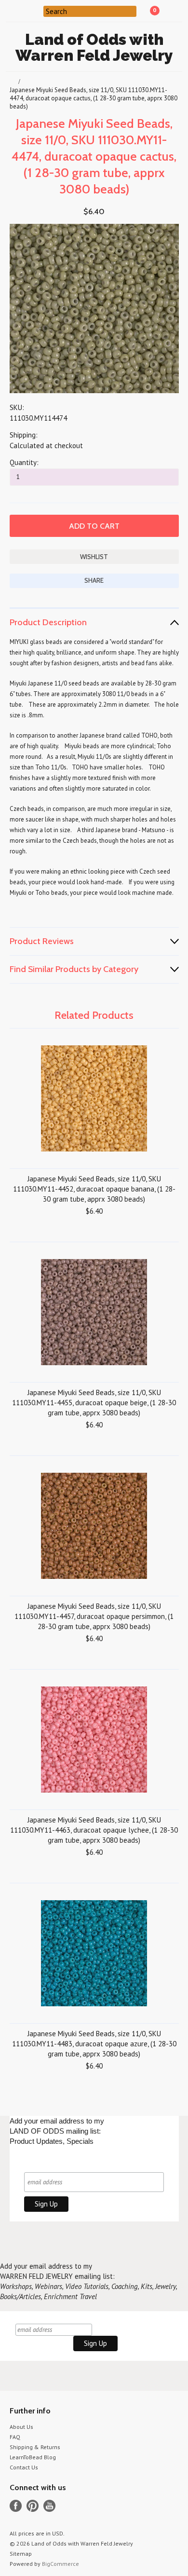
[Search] (37, 11)
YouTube (49, 2506)
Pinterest (33, 2506)
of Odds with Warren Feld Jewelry (94, 47)
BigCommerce (60, 2564)
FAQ (15, 2437)
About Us (21, 2427)
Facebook (16, 2506)
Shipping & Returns (35, 2447)
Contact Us (24, 2467)
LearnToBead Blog (33, 2457)
